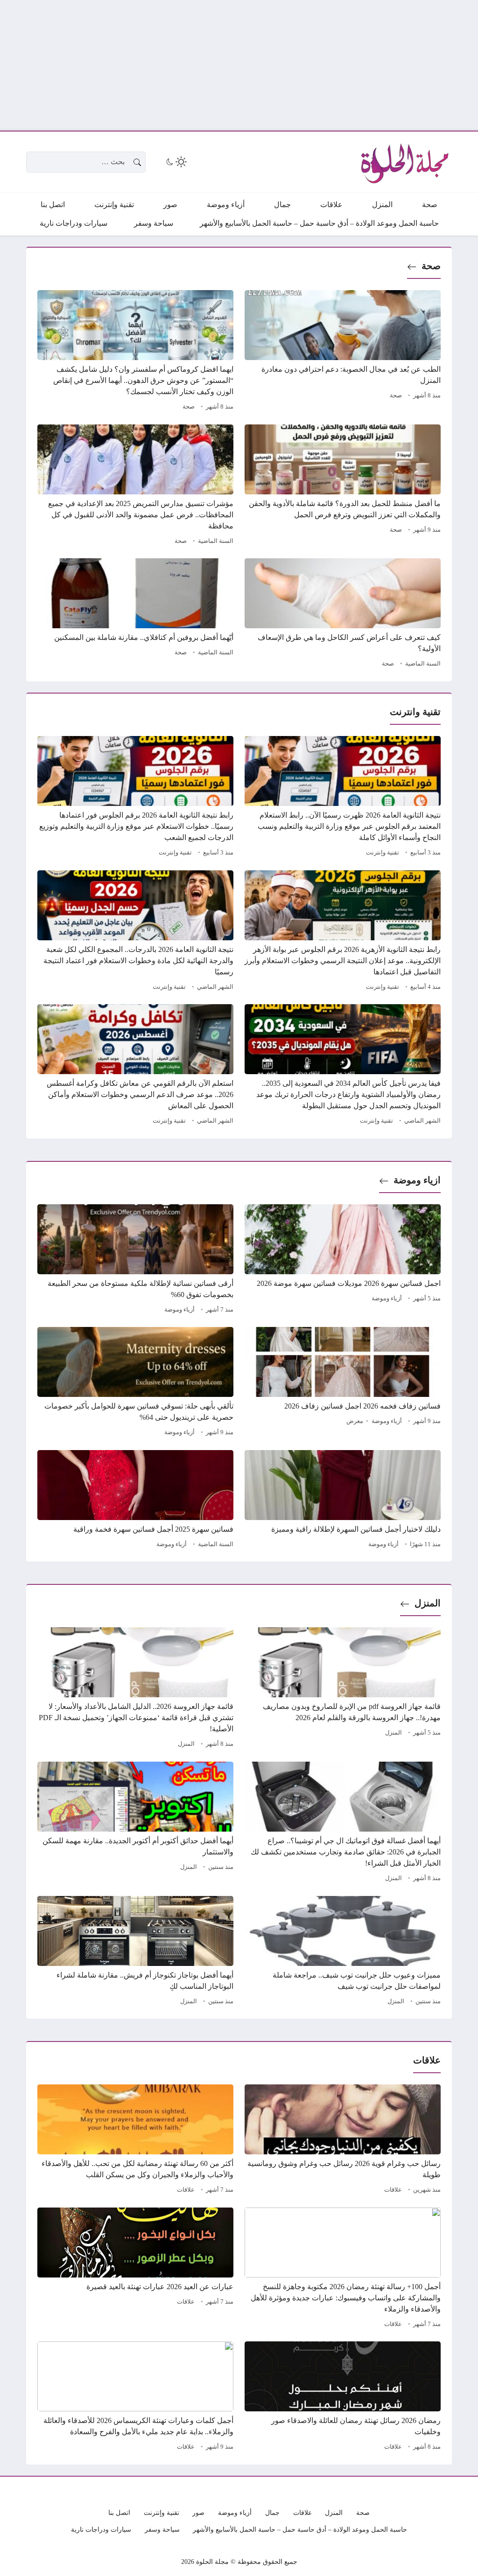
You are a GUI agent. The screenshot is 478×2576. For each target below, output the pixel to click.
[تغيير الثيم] (176, 162)
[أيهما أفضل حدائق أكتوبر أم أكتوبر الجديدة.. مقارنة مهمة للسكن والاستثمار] (135, 1823)
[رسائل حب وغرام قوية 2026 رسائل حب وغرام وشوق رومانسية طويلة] (343, 2140)
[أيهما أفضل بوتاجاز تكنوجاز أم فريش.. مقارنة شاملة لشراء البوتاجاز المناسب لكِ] (135, 1952)
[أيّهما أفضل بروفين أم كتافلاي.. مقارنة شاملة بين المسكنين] (135, 614)
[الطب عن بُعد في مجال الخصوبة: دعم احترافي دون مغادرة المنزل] (343, 352)
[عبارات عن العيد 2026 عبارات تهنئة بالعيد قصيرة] (135, 2269)
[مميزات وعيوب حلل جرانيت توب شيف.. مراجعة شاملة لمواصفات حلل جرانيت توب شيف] (343, 1952)
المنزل (428, 1603)
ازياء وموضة (417, 1180)
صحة (431, 266)
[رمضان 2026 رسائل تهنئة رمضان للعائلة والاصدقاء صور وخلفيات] (343, 2397)
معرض (355, 1421)
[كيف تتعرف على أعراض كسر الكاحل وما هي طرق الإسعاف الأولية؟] (343, 614)
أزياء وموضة (387, 1298)
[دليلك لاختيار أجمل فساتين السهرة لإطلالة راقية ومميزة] (343, 1500)
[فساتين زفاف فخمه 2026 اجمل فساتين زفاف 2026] (343, 1383)
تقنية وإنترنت (383, 853)
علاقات (393, 2190)
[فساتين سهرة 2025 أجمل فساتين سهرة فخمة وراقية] (135, 1500)
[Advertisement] (239, 65)
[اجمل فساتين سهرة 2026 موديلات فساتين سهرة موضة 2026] (343, 1260)
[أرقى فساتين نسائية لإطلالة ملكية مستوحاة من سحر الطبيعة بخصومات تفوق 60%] (135, 1260)
